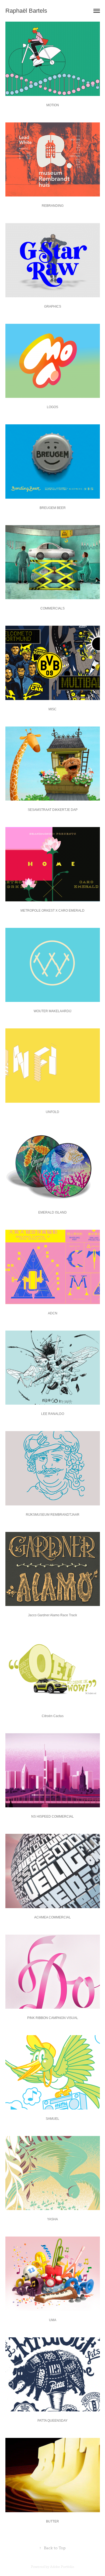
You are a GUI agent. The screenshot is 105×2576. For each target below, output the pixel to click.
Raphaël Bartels (26, 11)
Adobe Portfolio (62, 2567)
